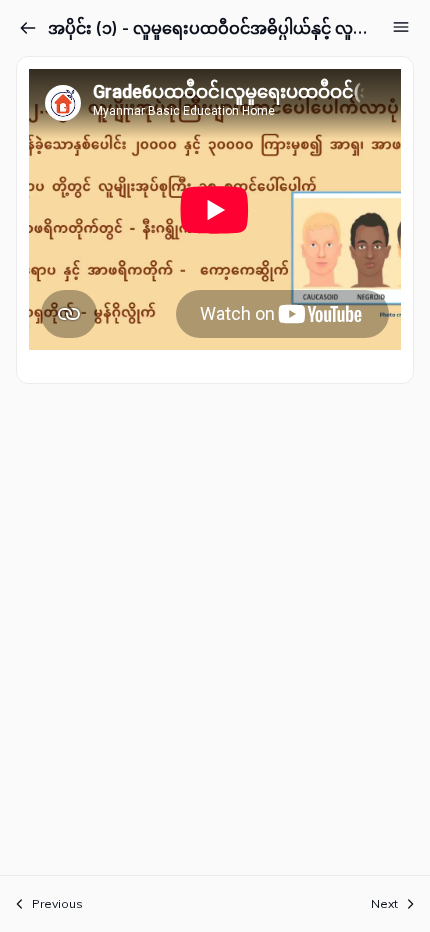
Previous (57, 903)
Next (384, 903)
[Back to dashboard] (28, 28)
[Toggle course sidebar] (401, 27)
